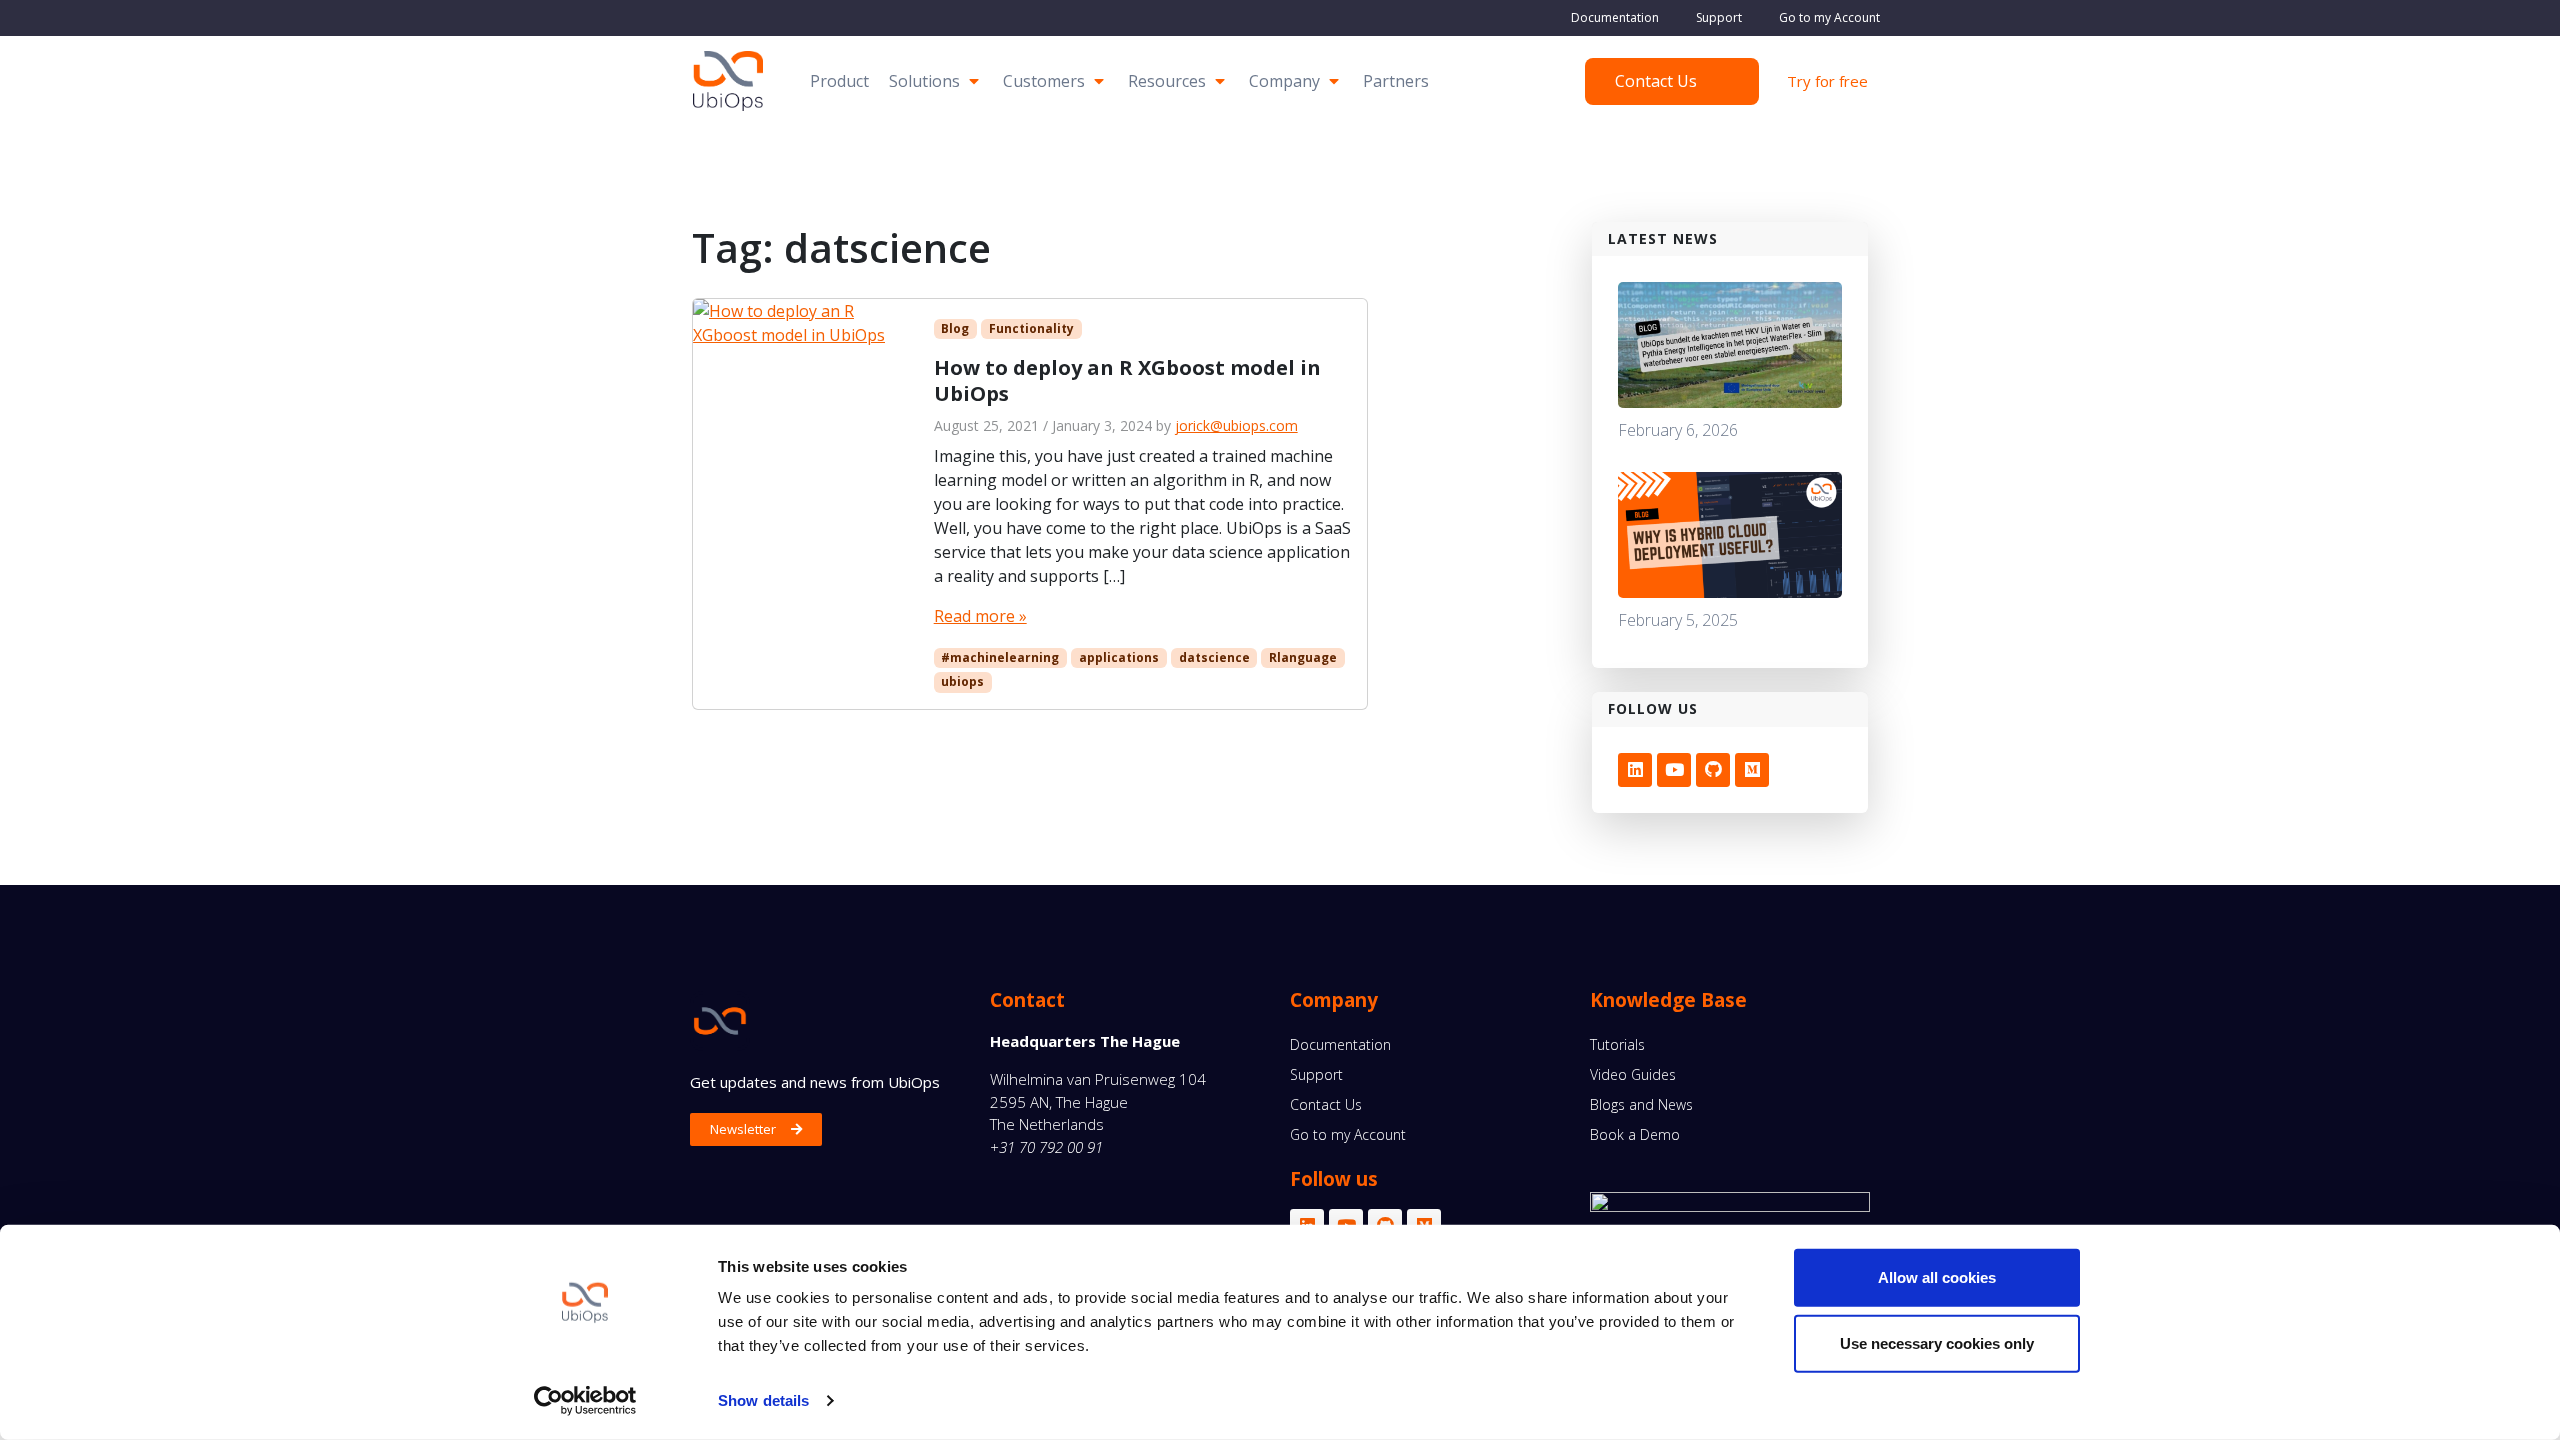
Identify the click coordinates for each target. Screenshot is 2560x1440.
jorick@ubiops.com (1236, 425)
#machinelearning (1000, 657)
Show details (763, 1400)
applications (1119, 657)
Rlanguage (1303, 657)
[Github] (1713, 770)
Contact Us (1326, 1104)
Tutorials (1617, 1044)
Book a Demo (1635, 1134)
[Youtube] (1674, 770)
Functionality (1031, 328)
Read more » (980, 616)
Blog (955, 328)
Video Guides (1633, 1074)
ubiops (962, 681)
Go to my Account (1829, 17)
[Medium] (1752, 770)
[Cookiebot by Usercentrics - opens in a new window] (585, 1401)
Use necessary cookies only (1937, 1342)
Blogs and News (1641, 1104)
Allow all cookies (1937, 1277)
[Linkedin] (1635, 770)
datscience (1214, 657)
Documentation (1615, 17)
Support (1719, 17)
